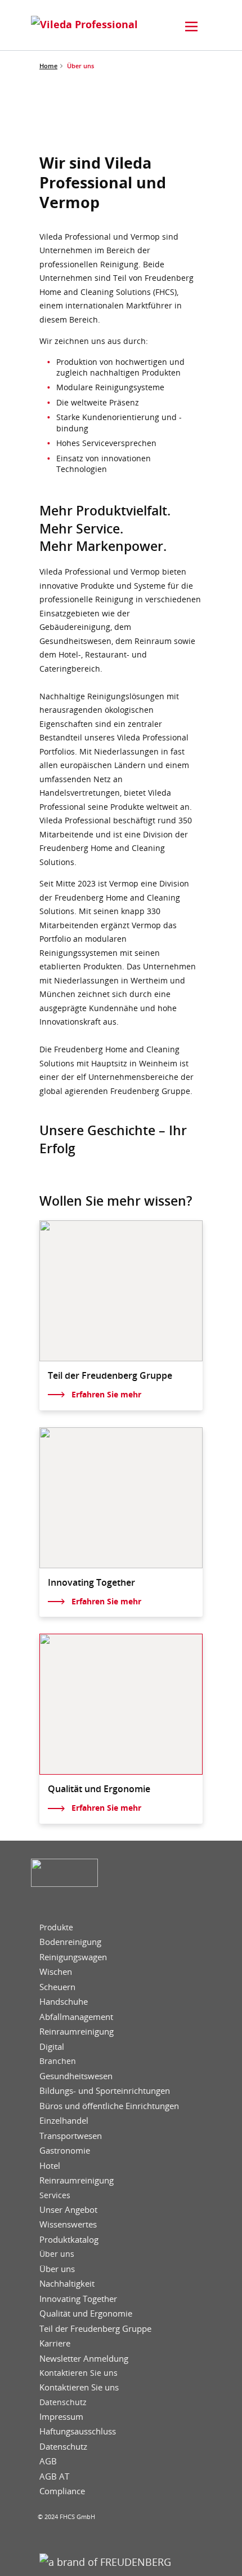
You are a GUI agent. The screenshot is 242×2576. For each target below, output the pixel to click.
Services (55, 2195)
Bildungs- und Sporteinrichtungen (105, 2091)
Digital (52, 2047)
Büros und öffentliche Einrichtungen (109, 2106)
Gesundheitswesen (76, 2076)
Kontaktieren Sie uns (79, 2373)
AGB (48, 2461)
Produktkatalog (69, 2240)
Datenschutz (63, 2402)
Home (48, 66)
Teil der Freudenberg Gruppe (95, 2329)
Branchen (58, 2061)
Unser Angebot (68, 2210)
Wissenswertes (68, 2224)
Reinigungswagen (73, 1957)
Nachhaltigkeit (67, 2284)
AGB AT (54, 2476)
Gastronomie (65, 2151)
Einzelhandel (64, 2121)
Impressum (61, 2417)
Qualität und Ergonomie (86, 2313)
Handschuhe (64, 2002)
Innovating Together (78, 2299)
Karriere (55, 2343)
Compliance (62, 2491)
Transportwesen (71, 2136)
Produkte (56, 1927)
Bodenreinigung (70, 1942)
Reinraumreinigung (77, 2032)
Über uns (57, 2254)
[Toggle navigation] (191, 27)
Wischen (56, 1972)
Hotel (50, 2166)
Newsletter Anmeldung (84, 2359)
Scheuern (57, 1987)
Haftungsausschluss (78, 2431)
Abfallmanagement (76, 2017)
